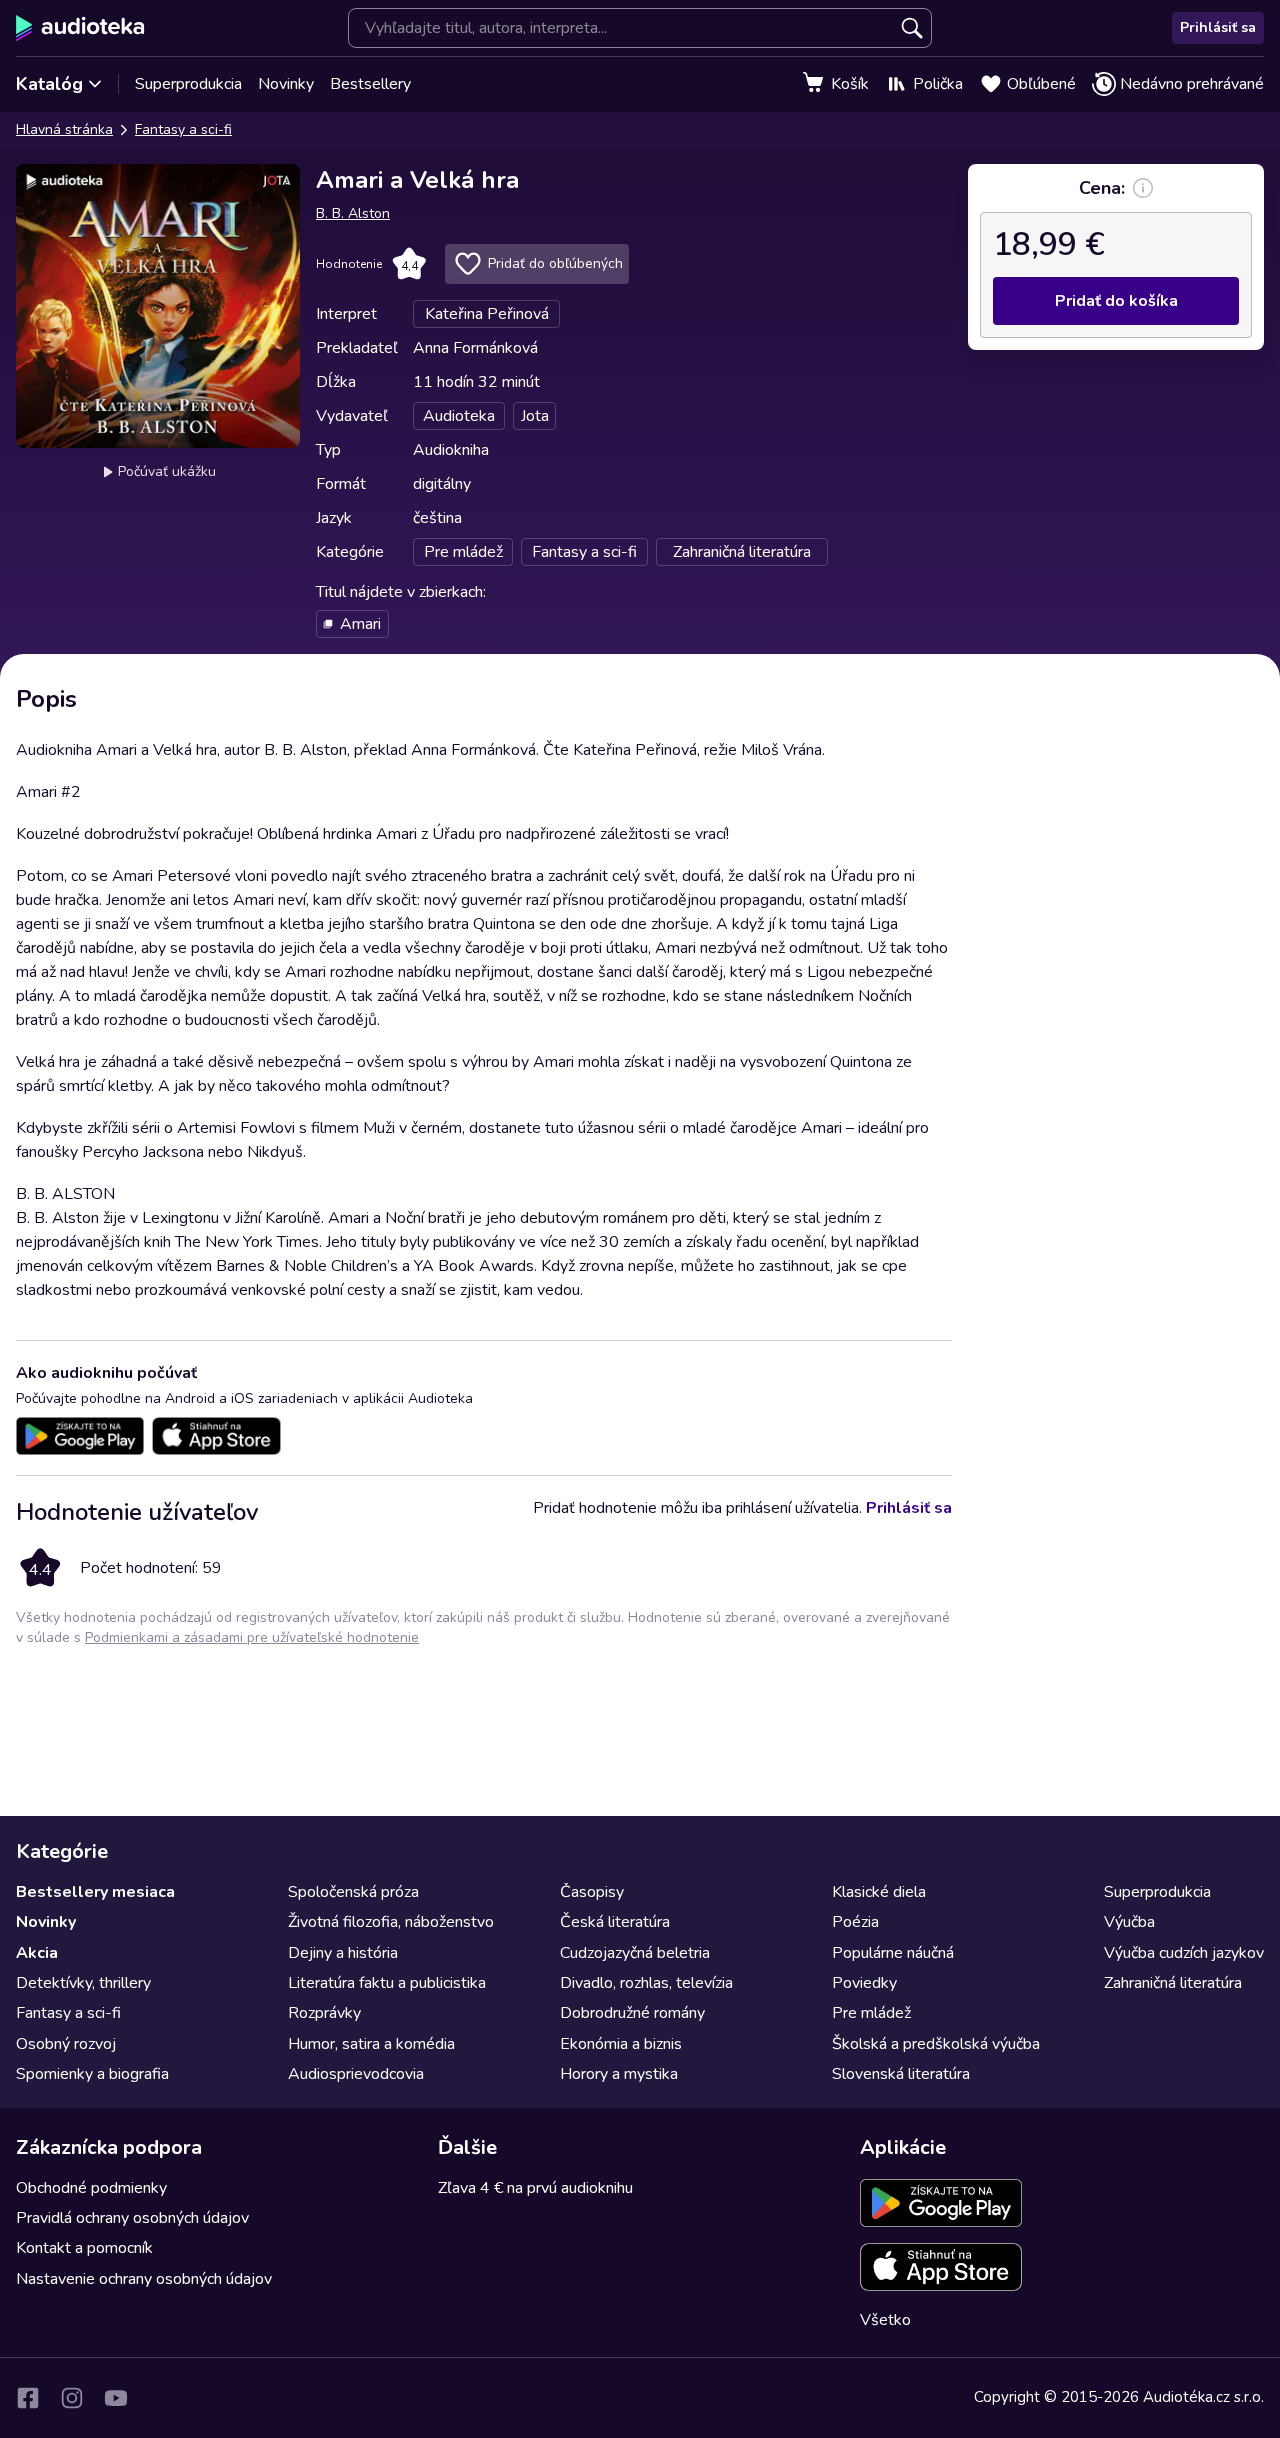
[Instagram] (72, 2398)
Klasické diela (879, 1892)
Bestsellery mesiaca (95, 1892)
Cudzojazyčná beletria (635, 1953)
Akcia (37, 1953)
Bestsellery (370, 84)
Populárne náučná (893, 1953)
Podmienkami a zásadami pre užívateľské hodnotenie (252, 1637)
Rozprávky (324, 2013)
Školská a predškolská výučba (936, 2044)
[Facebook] (28, 2398)
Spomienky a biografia (92, 2074)
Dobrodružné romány (632, 2013)
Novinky (286, 84)
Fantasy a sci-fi (183, 129)
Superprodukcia (188, 84)
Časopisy (592, 1892)
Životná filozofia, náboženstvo (391, 1922)
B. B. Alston (353, 213)
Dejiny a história (343, 1953)
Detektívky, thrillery (83, 1983)
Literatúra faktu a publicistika (387, 1983)
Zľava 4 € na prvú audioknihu (535, 2188)
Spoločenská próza (353, 1892)
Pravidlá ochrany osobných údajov (132, 2218)
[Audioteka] (80, 28)
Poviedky (864, 1983)
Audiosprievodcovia (356, 2074)
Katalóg (49, 84)
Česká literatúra (615, 1922)
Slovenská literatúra (901, 2074)
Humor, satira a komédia (371, 2044)
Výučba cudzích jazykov (1184, 1953)
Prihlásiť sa (1218, 27)
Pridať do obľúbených (555, 263)
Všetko (885, 2320)
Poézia (855, 1922)
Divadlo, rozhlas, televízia (646, 1983)
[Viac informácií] (1143, 188)
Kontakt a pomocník (84, 2248)
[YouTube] (116, 2398)
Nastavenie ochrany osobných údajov (144, 2279)
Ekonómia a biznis (621, 2044)
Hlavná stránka (64, 129)
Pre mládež (871, 2013)
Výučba (1129, 1922)
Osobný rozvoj (66, 2044)
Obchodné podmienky (91, 2188)
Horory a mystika (619, 2074)
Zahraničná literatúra (1173, 1983)
